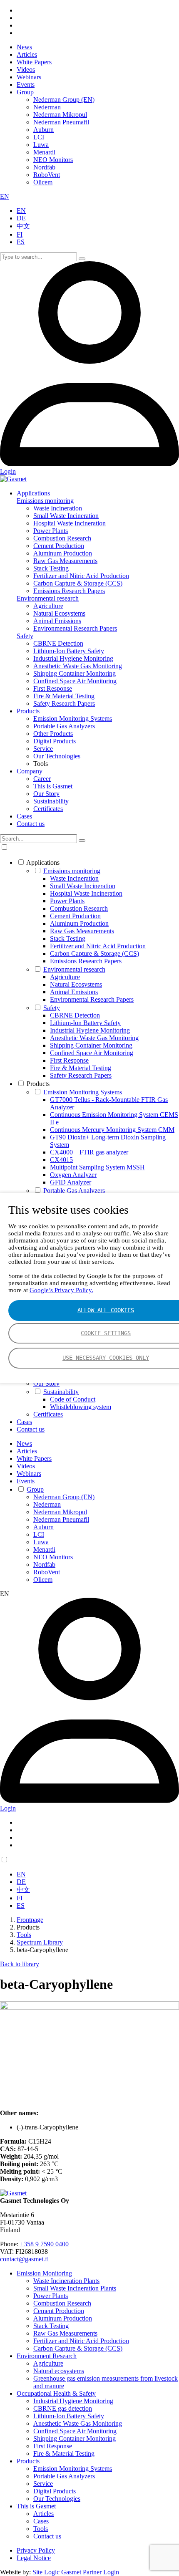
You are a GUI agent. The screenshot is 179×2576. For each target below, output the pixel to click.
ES (21, 242)
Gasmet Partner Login (90, 2572)
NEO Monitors (53, 160)
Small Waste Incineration (66, 516)
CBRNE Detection (58, 643)
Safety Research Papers (64, 703)
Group (25, 92)
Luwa (41, 145)
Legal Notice (34, 2558)
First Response (53, 688)
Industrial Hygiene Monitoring (73, 658)
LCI (39, 137)
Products (28, 711)
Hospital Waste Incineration (70, 523)
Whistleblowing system (81, 1407)
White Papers (34, 62)
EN (5, 196)
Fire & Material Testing (64, 696)
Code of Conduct (73, 1399)
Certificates (48, 809)
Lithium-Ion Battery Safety (69, 651)
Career (42, 779)
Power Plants (51, 531)
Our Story (46, 794)
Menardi (44, 152)
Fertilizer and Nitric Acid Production (81, 576)
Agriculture (48, 606)
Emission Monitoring (44, 2273)
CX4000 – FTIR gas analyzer (89, 1152)
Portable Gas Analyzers (64, 726)
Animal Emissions (57, 621)
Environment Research (47, 2356)
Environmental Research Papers (75, 628)
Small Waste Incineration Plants (75, 2288)
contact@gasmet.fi (24, 2259)
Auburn (44, 130)
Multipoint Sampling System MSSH (97, 1167)
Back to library (20, 1964)
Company (30, 771)
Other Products (53, 734)
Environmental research (48, 598)
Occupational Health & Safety (56, 2393)
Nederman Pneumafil (61, 122)
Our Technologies (57, 756)
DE (21, 218)
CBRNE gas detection (63, 2408)
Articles (27, 54)
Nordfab (44, 167)
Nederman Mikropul (60, 115)
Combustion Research (62, 538)
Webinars (29, 77)
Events (26, 85)
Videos (26, 69)
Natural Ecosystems (59, 613)
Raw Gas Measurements (65, 561)
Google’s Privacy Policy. (61, 1290)
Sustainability (51, 801)
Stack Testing (51, 568)
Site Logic (46, 2572)
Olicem (43, 182)
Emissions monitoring (45, 501)
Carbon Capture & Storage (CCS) (78, 583)
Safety (25, 636)
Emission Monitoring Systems (73, 719)
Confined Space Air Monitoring (75, 681)
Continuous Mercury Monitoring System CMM (112, 1130)
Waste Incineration (58, 508)
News (24, 47)
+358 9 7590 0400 (44, 2244)
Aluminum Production (63, 553)
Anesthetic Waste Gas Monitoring (78, 666)
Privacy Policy (36, 2550)
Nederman (47, 107)
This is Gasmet (53, 786)
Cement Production (59, 546)
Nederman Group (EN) (64, 100)
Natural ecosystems (59, 2371)
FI (20, 234)
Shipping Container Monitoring (75, 673)
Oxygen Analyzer (73, 1175)
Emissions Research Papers (69, 591)
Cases (24, 816)
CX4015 (61, 1160)
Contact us (31, 824)
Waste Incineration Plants (66, 2281)
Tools (41, 2529)
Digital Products (55, 741)
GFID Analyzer (71, 1182)
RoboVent (47, 175)
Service (43, 749)
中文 (23, 226)
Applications (33, 493)
